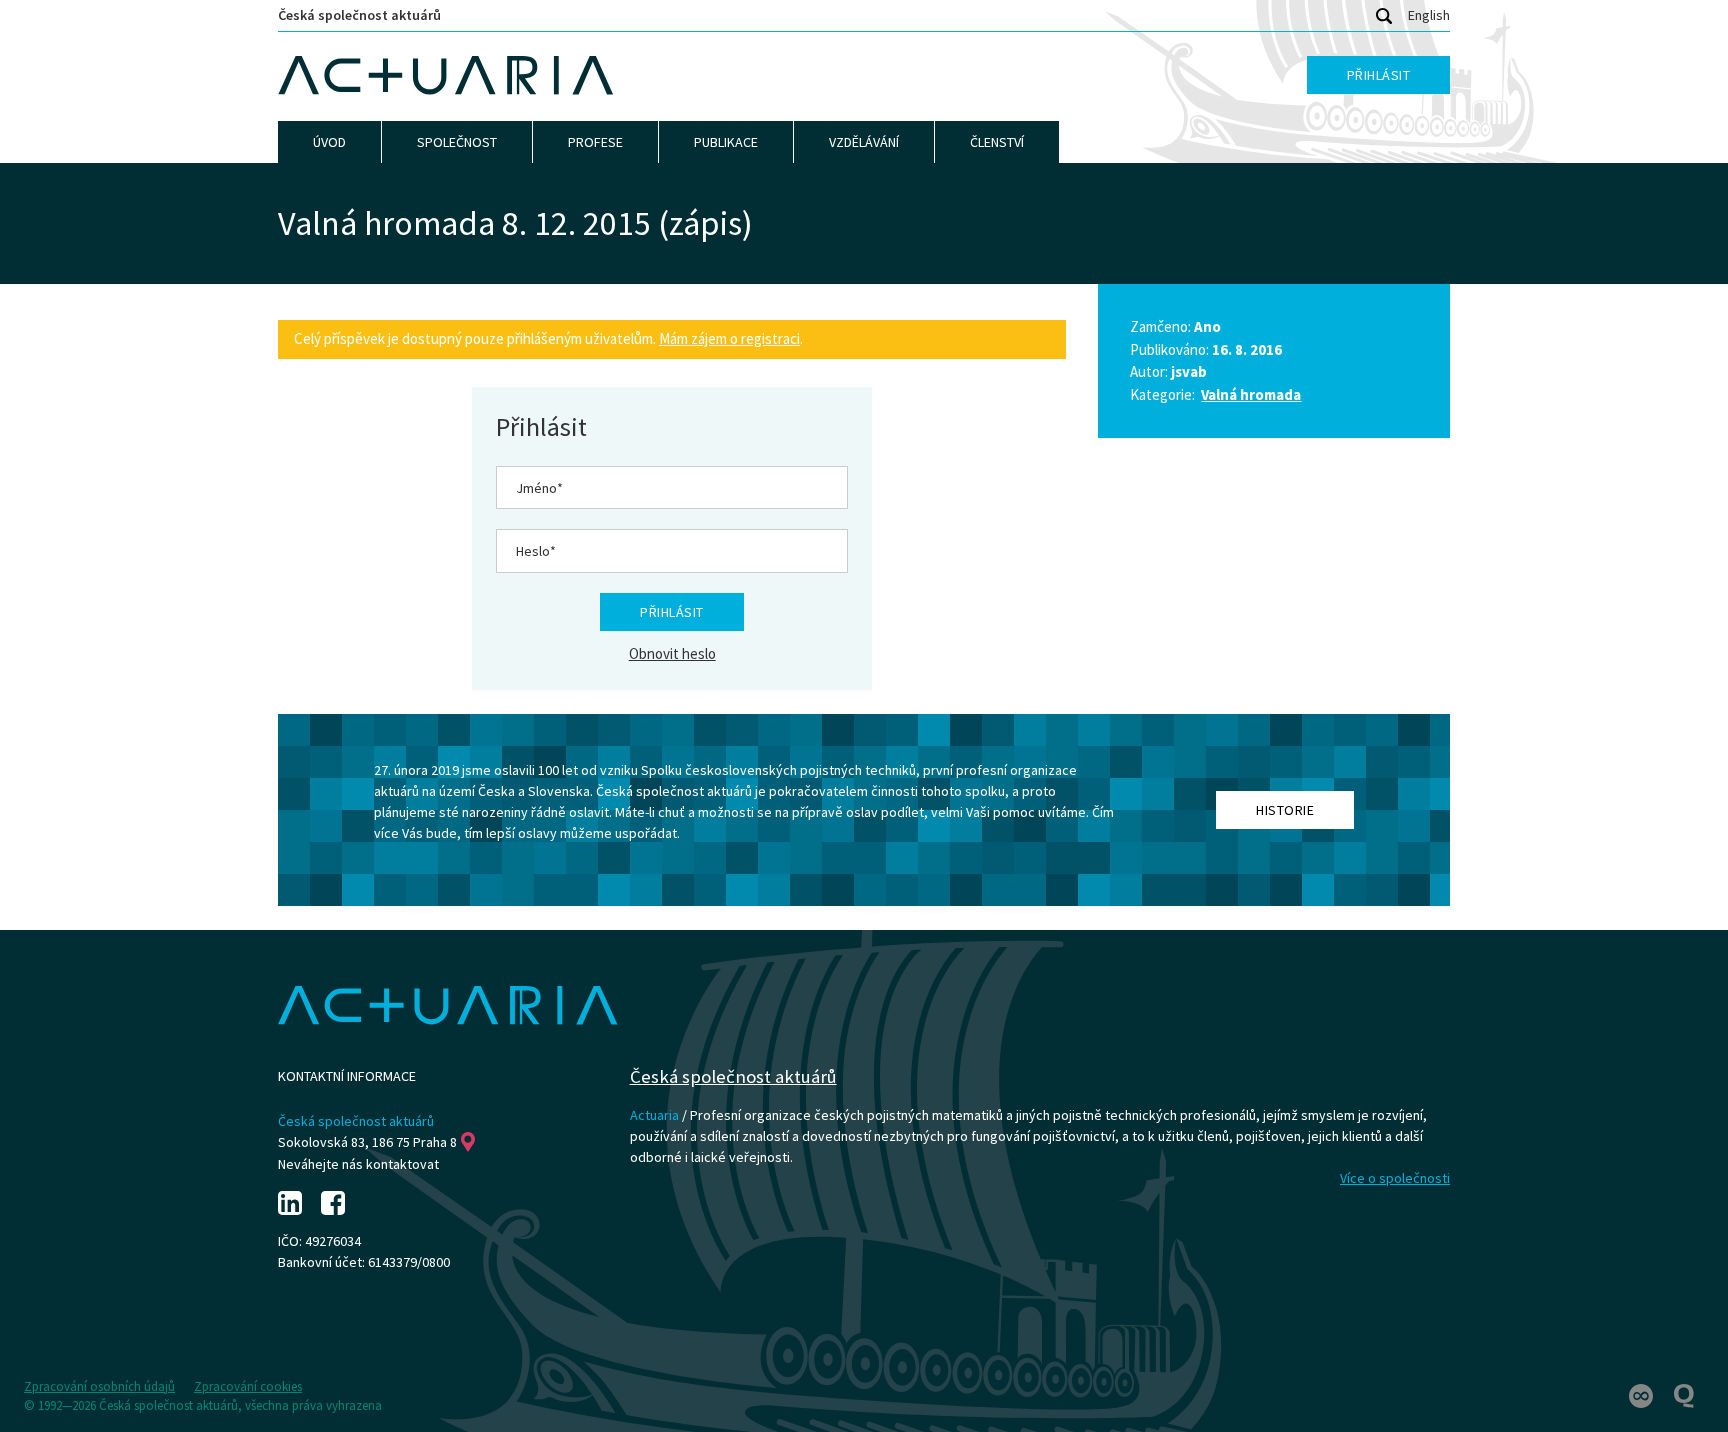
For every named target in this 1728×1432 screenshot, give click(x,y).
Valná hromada (1251, 394)
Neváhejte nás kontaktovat (358, 1164)
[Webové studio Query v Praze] (1684, 1394)
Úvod (329, 142)
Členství (997, 142)
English (1429, 15)
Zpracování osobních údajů (99, 1386)
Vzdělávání (864, 142)
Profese (595, 142)
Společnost (457, 142)
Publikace (726, 142)
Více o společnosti (1395, 1178)
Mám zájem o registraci (729, 338)
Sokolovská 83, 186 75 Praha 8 (367, 1142)
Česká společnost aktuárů (359, 15)
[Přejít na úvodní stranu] (446, 76)
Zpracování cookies (248, 1386)
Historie (1285, 810)
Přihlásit (1379, 75)
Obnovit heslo (672, 653)
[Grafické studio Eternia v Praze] (1642, 1394)
